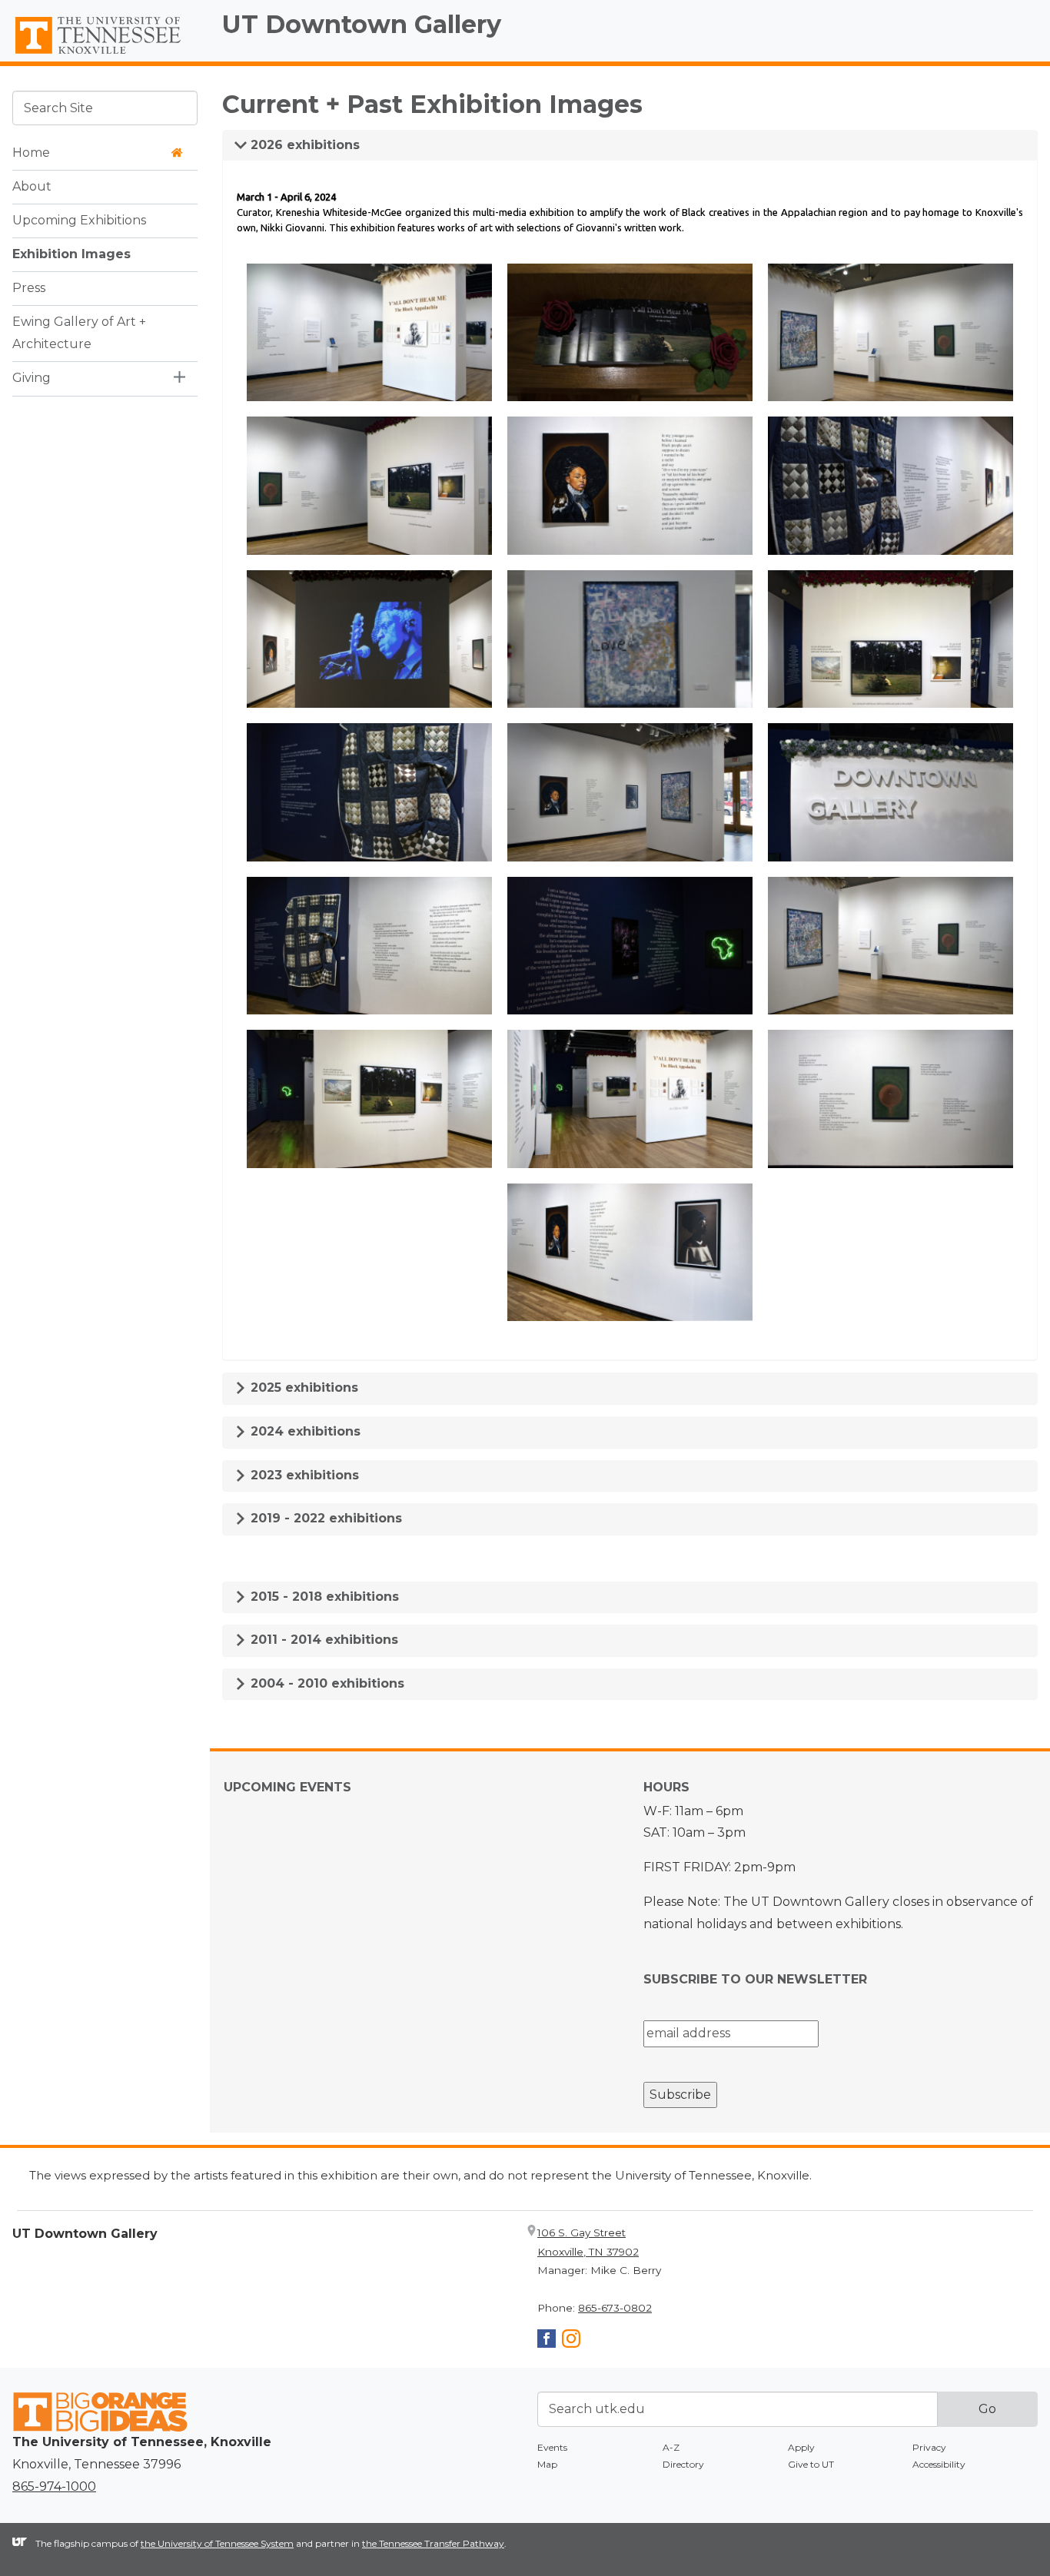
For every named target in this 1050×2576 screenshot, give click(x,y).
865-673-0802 (615, 2308)
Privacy (929, 2447)
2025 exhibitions (302, 1388)
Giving (32, 378)
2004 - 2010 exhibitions (326, 1683)
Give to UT (811, 2464)
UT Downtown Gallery (362, 24)
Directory (683, 2464)
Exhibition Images (71, 254)
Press (29, 288)
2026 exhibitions (303, 145)
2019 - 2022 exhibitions (324, 1518)
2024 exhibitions (304, 1431)
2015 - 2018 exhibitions (323, 1597)
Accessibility (939, 2464)
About (32, 186)
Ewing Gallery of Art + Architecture (79, 333)
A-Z (671, 2447)
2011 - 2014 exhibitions (322, 1640)
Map (547, 2464)
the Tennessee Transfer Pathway (433, 2543)
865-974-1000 (54, 2486)
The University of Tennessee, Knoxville (105, 55)
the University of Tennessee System (217, 2543)
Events (552, 2447)
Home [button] (31, 153)
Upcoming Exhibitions (79, 220)
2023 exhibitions (303, 1475)
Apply (801, 2447)
